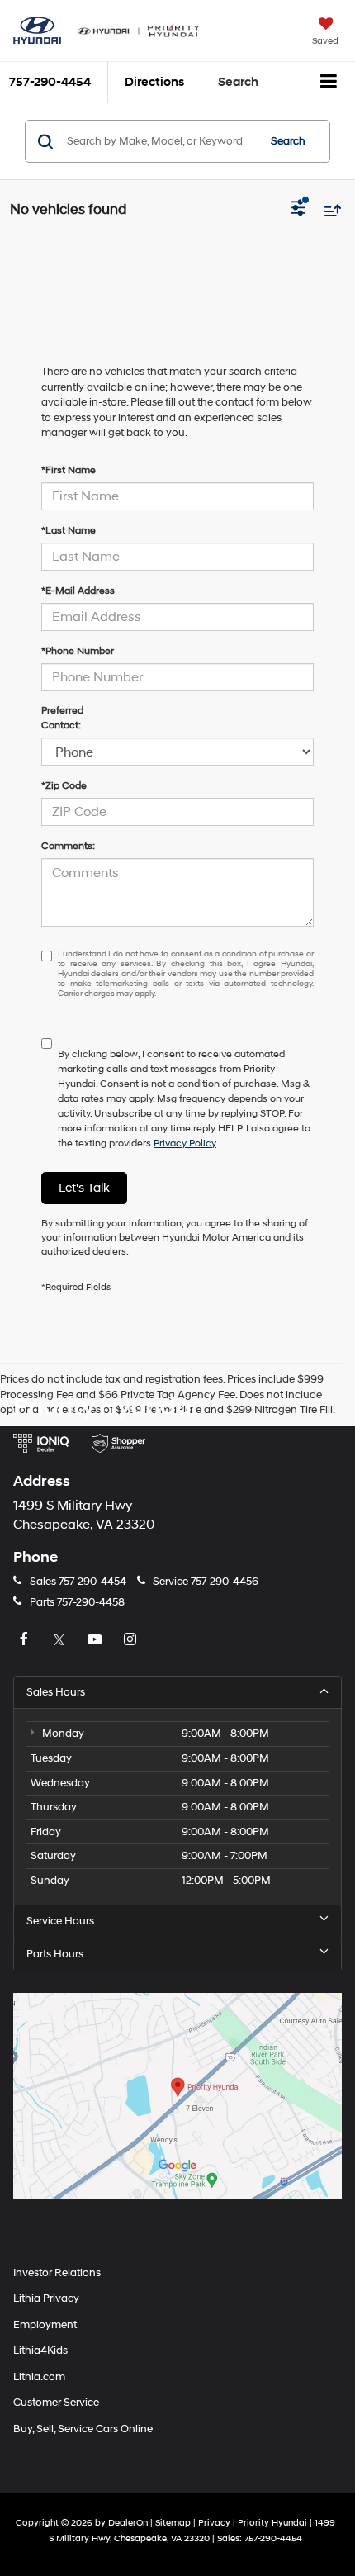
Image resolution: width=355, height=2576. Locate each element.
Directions (154, 82)
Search (288, 141)
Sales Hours (56, 1692)
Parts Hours (55, 1954)
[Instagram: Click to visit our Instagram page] (132, 1640)
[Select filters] (298, 210)
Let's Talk (84, 1188)
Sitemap (173, 2523)
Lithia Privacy (46, 2298)
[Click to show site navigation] (329, 83)
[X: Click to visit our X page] (61, 1640)
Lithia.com (39, 2376)
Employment (45, 2324)
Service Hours (60, 1921)
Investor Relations (57, 2272)
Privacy (214, 2523)
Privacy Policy (185, 1143)
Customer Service (56, 2403)
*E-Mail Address (78, 591)
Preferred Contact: (62, 718)
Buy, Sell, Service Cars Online (83, 2428)
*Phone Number (78, 651)
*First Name (69, 470)
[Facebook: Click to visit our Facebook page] (26, 1640)
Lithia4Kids (40, 2351)
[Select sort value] (329, 210)
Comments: (68, 846)
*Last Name (69, 531)
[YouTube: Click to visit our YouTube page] (97, 1640)
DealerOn (128, 2523)
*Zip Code (64, 786)
